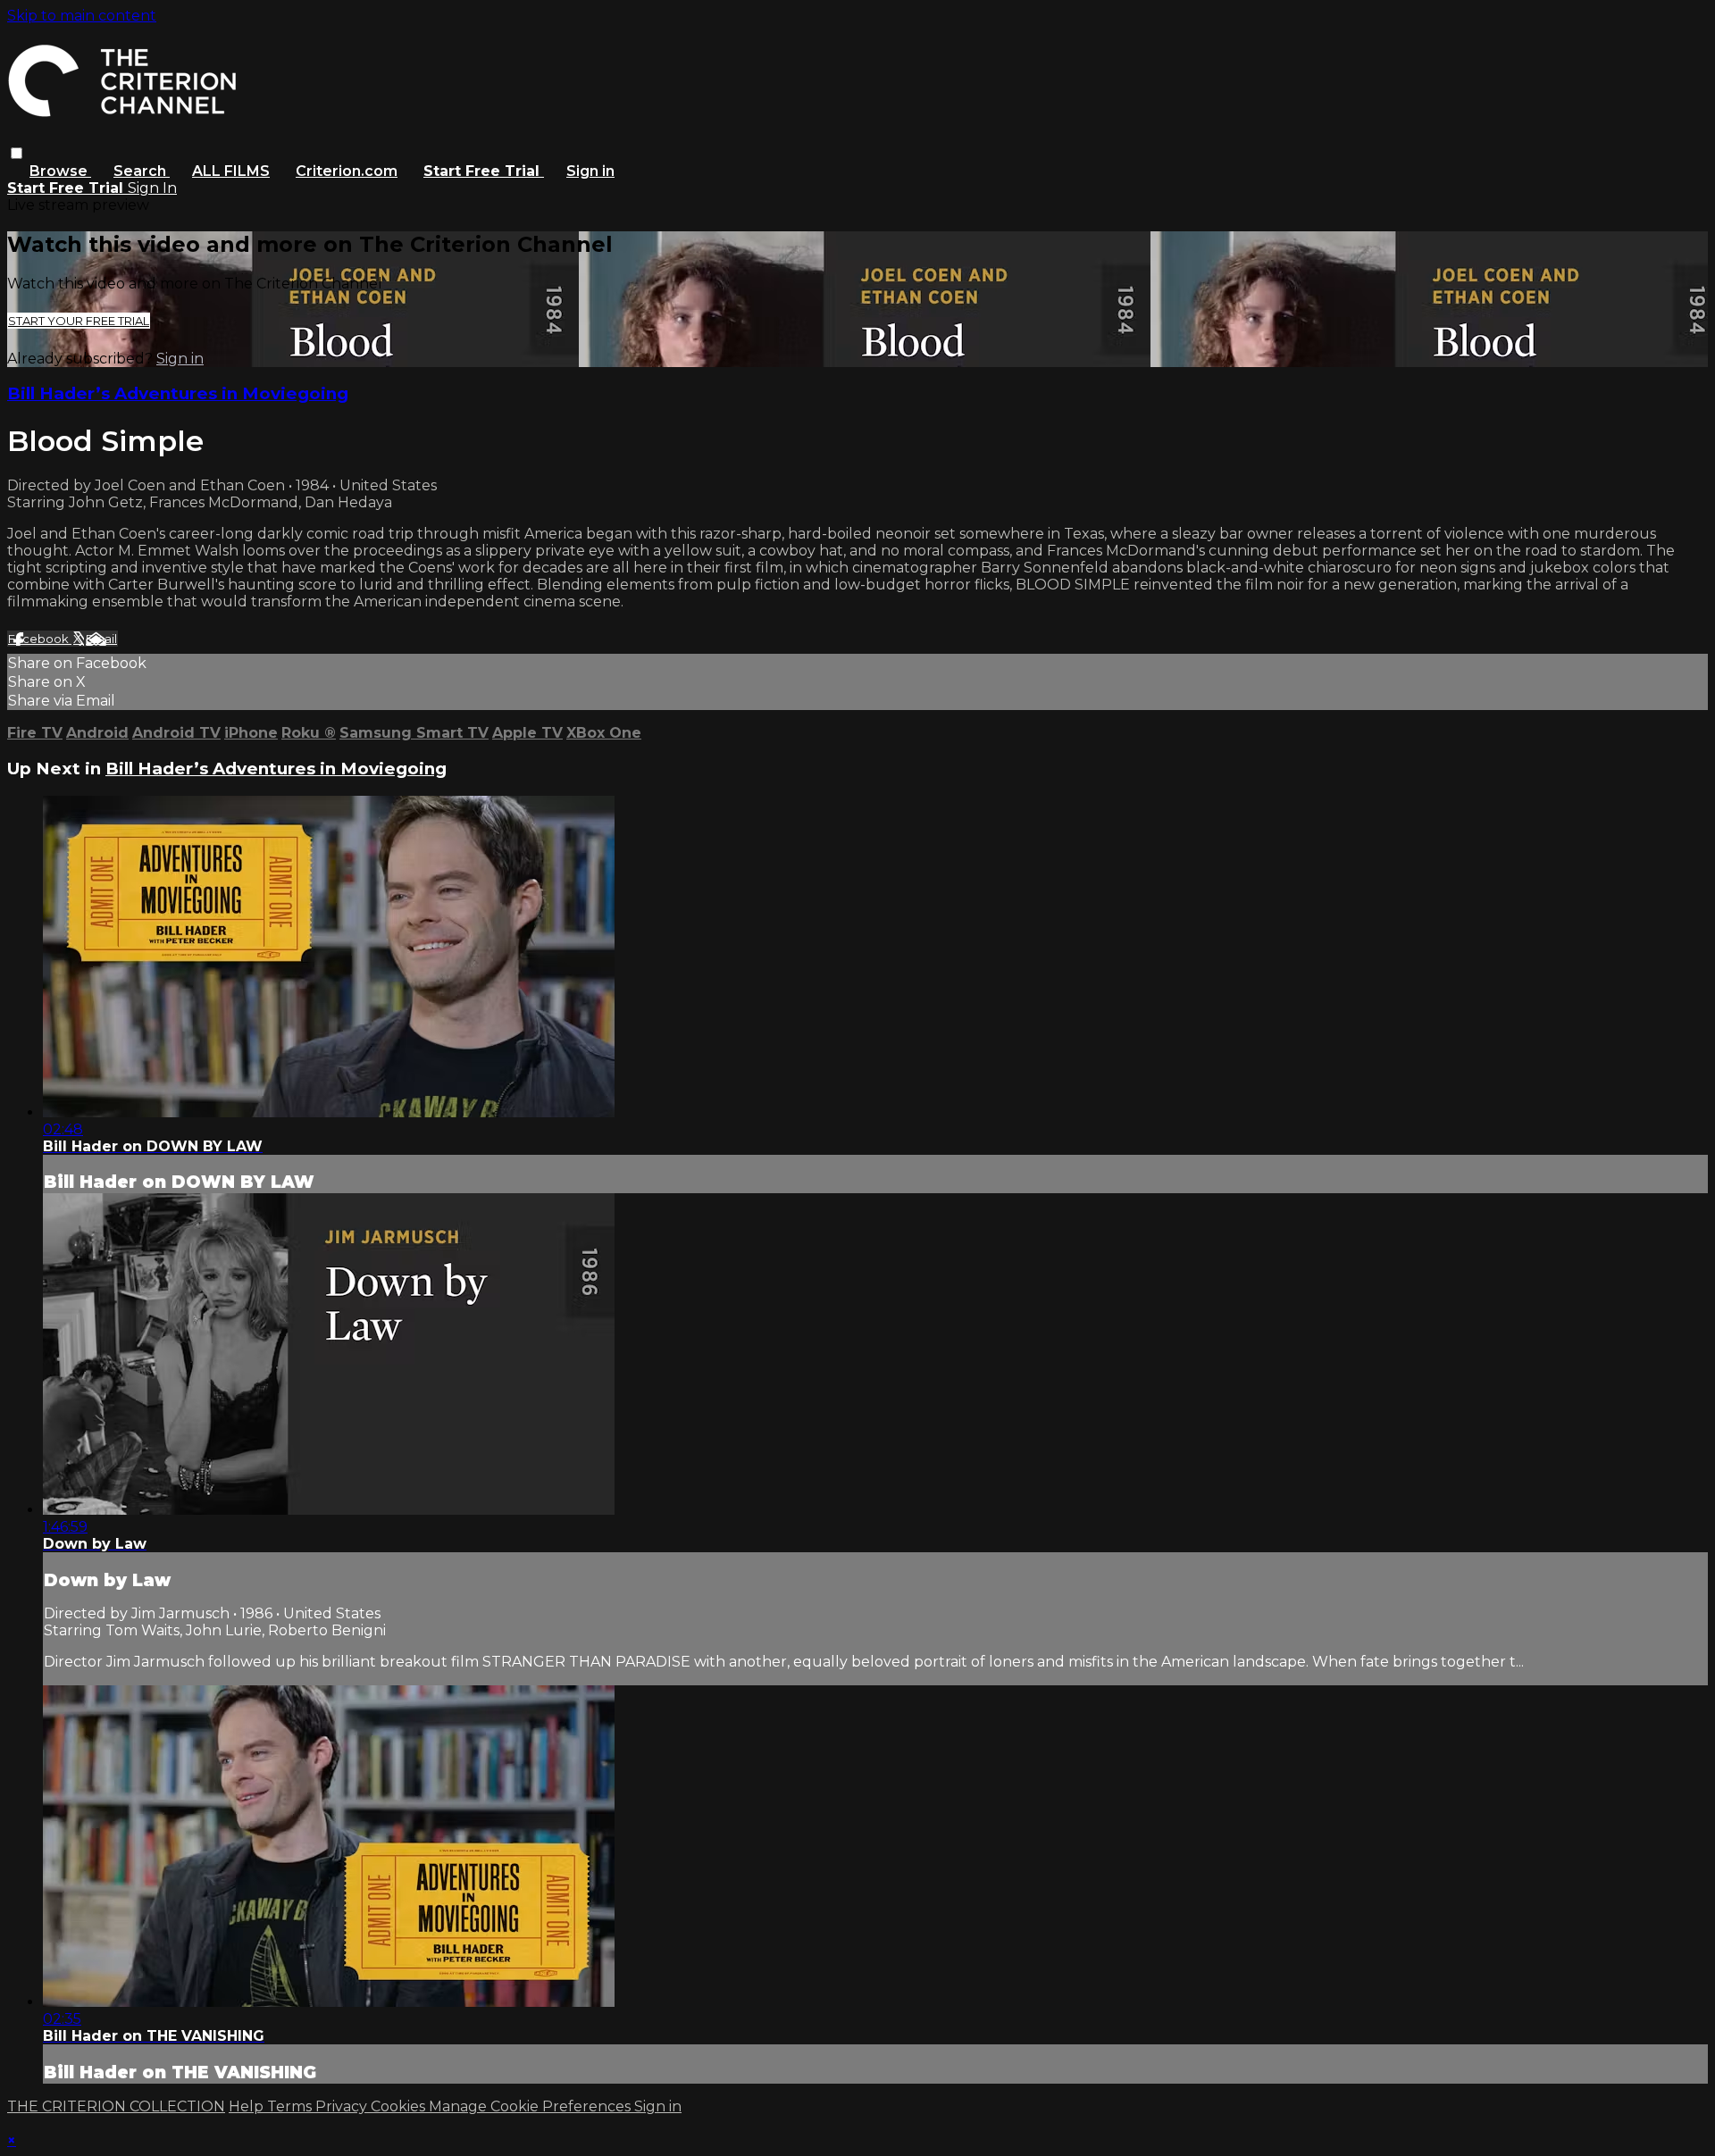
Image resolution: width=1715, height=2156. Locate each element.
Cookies (400, 2106)
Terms (291, 2106)
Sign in (590, 171)
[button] (17, 153)
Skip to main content (82, 16)
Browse (60, 171)
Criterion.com (347, 171)
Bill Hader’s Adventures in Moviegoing (178, 393)
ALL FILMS (231, 171)
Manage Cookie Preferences (531, 2106)
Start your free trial (79, 321)
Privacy (343, 2106)
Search (142, 171)
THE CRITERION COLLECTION (116, 2106)
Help (248, 2106)
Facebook (40, 639)
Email (101, 639)
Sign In (152, 188)
